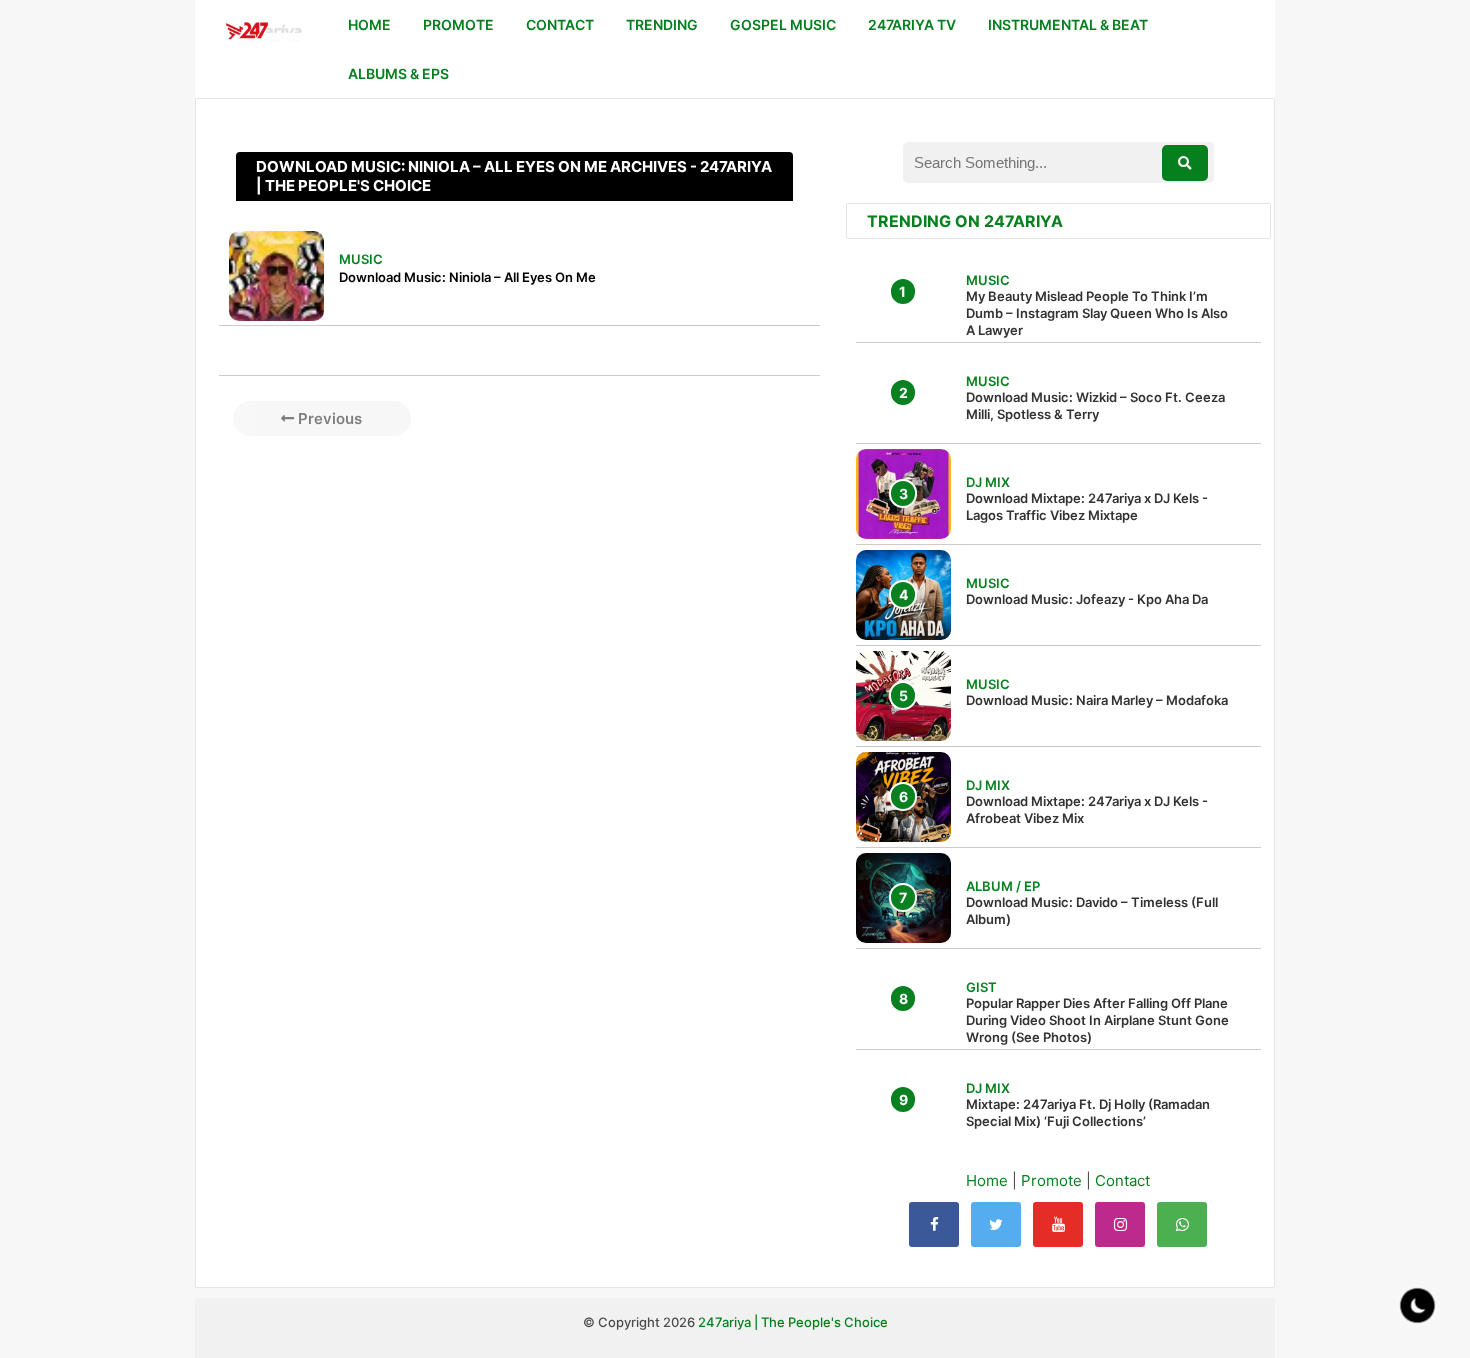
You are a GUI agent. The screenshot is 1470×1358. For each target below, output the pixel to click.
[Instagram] (1120, 1224)
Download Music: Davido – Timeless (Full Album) (1092, 910)
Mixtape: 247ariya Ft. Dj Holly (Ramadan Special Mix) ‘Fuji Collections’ (1088, 1112)
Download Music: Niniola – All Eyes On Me (467, 277)
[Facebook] (934, 1224)
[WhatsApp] (1182, 1224)
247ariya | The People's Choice (793, 1322)
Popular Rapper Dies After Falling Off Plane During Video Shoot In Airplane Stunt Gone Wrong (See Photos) (1097, 1020)
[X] (996, 1224)
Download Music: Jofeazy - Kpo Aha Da (1087, 599)
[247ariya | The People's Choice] (263, 33)
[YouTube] (1058, 1224)
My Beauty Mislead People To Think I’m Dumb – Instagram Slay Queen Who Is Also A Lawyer (1097, 313)
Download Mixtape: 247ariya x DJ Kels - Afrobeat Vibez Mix (1087, 809)
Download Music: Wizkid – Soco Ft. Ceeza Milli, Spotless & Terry (1095, 405)
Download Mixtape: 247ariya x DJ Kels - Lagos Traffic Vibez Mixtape (1087, 506)
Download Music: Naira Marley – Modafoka (1097, 700)
